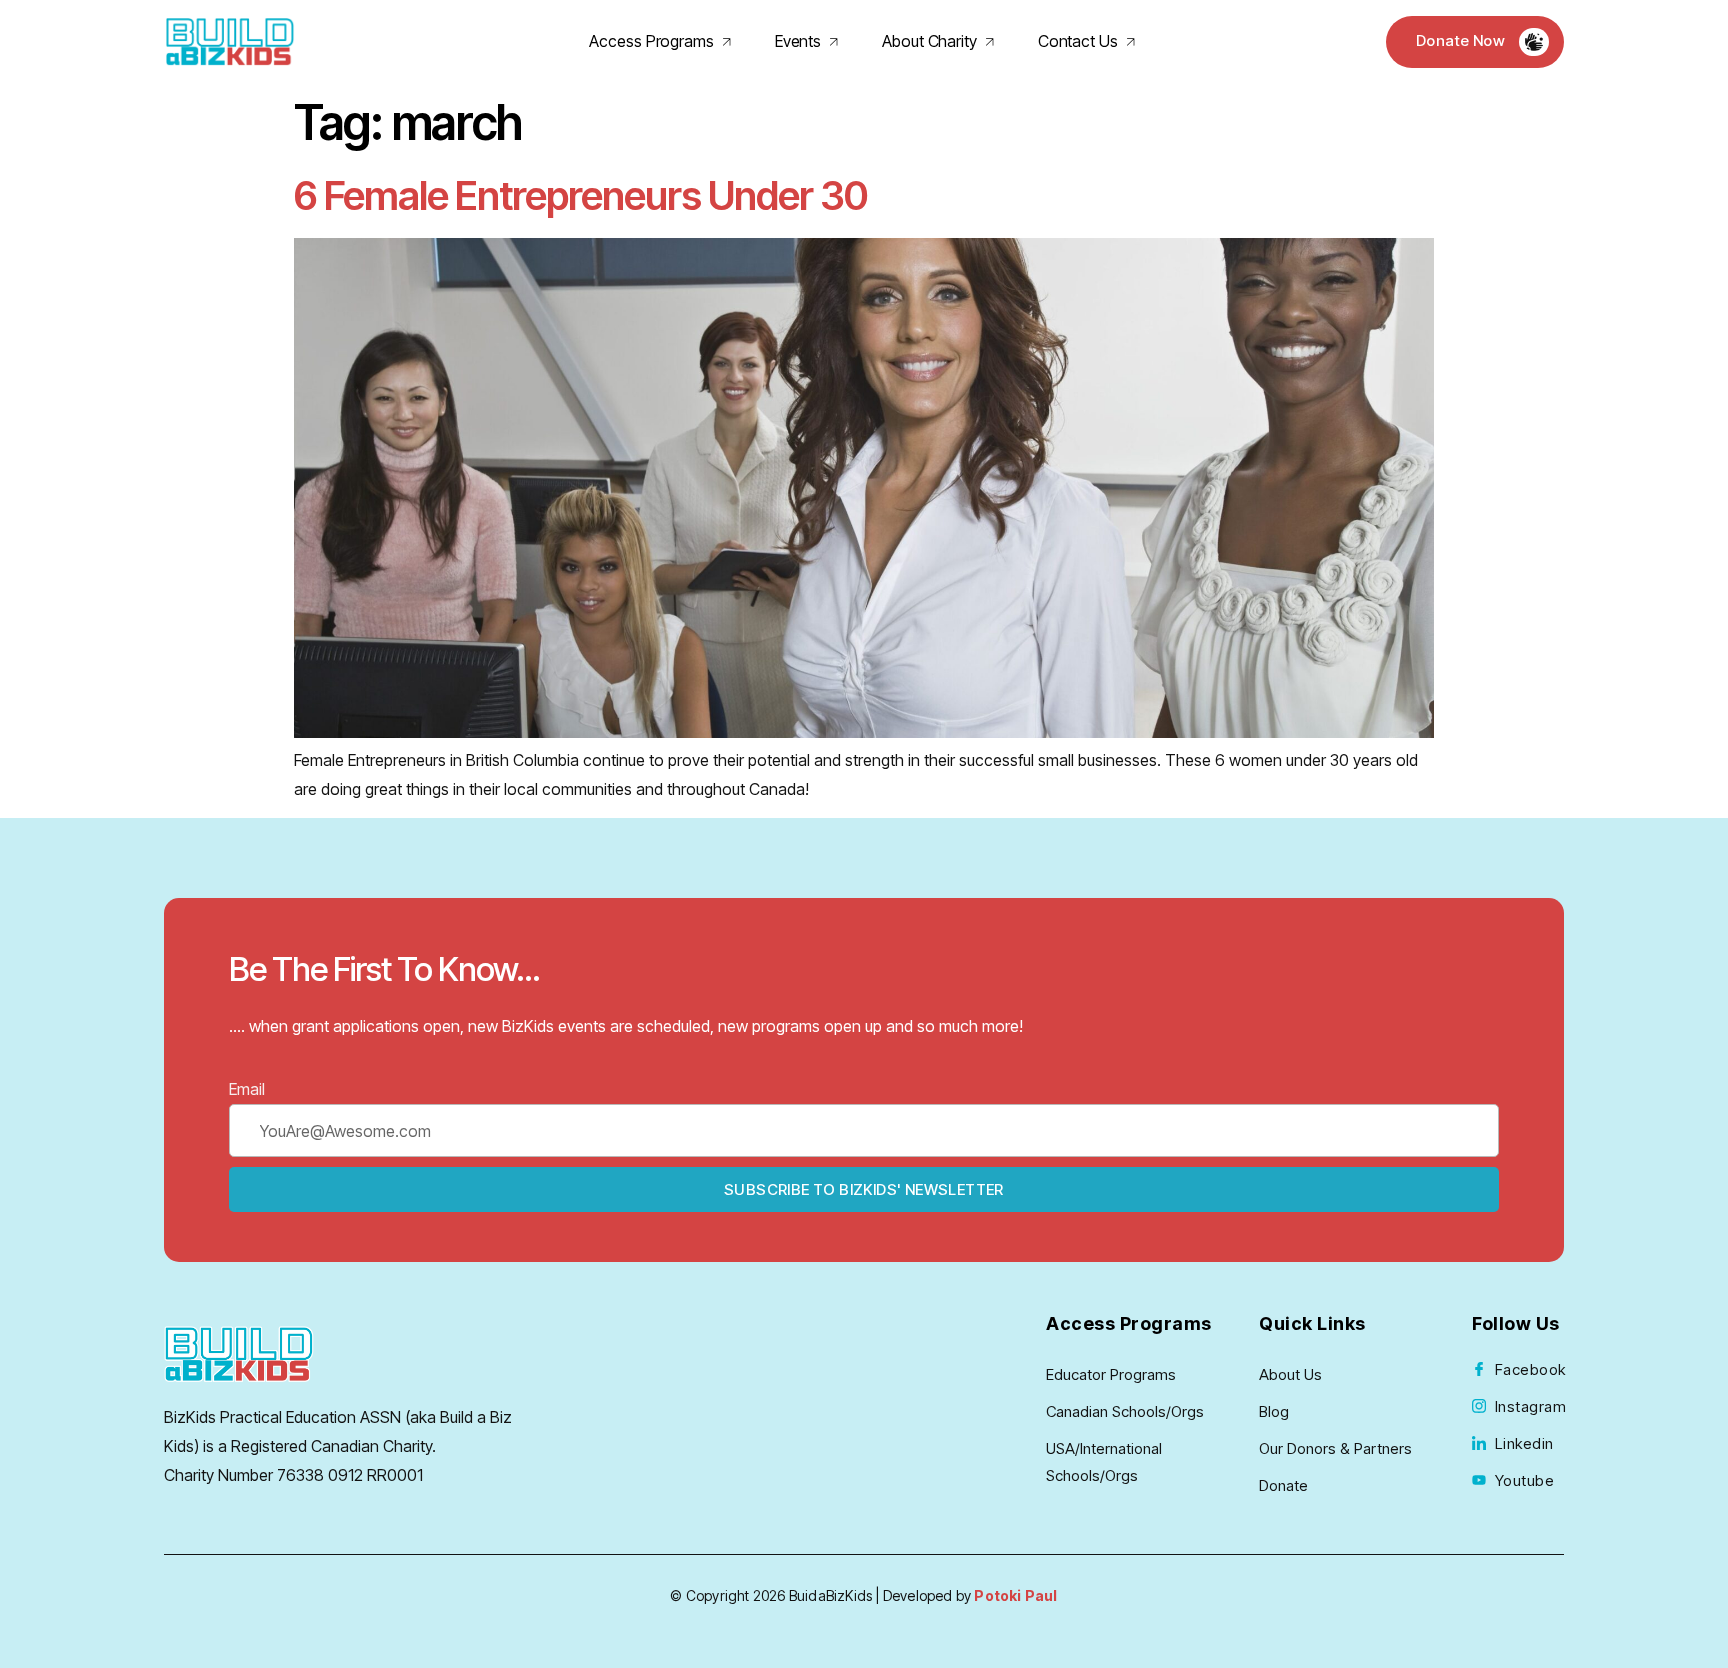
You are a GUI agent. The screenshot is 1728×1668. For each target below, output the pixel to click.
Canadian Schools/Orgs (1125, 1411)
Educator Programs (1111, 1374)
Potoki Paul (1015, 1595)
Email (247, 1089)
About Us (1290, 1374)
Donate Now (1460, 40)
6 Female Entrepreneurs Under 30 (581, 195)
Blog (1274, 1411)
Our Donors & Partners (1335, 1448)
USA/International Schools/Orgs (1104, 1462)
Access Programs (651, 41)
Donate (1283, 1485)
